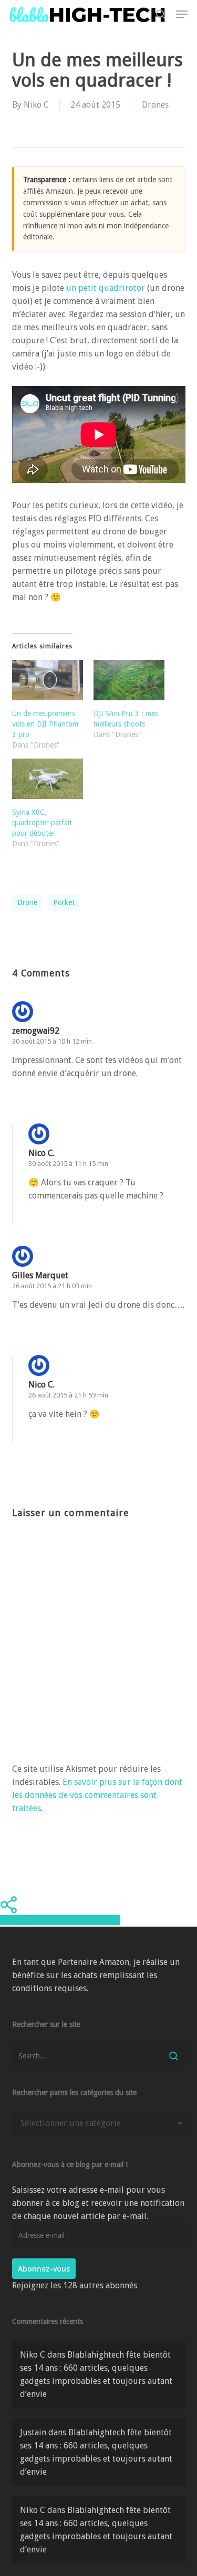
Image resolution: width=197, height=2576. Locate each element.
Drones (155, 105)
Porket (64, 902)
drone (27, 902)
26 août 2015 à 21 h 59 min (68, 1395)
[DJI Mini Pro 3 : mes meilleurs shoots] (129, 680)
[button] (182, 14)
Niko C (36, 105)
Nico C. (42, 1153)
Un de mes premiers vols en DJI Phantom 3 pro (45, 724)
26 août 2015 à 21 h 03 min (52, 1286)
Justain (33, 2432)
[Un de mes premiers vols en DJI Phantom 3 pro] (48, 680)
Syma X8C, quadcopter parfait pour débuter (42, 823)
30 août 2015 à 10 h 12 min (52, 1041)
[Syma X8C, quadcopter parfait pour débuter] (48, 779)
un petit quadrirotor (107, 288)
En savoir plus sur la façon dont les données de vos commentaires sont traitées (97, 1795)
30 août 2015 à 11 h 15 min (68, 1164)
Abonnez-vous (44, 2269)
